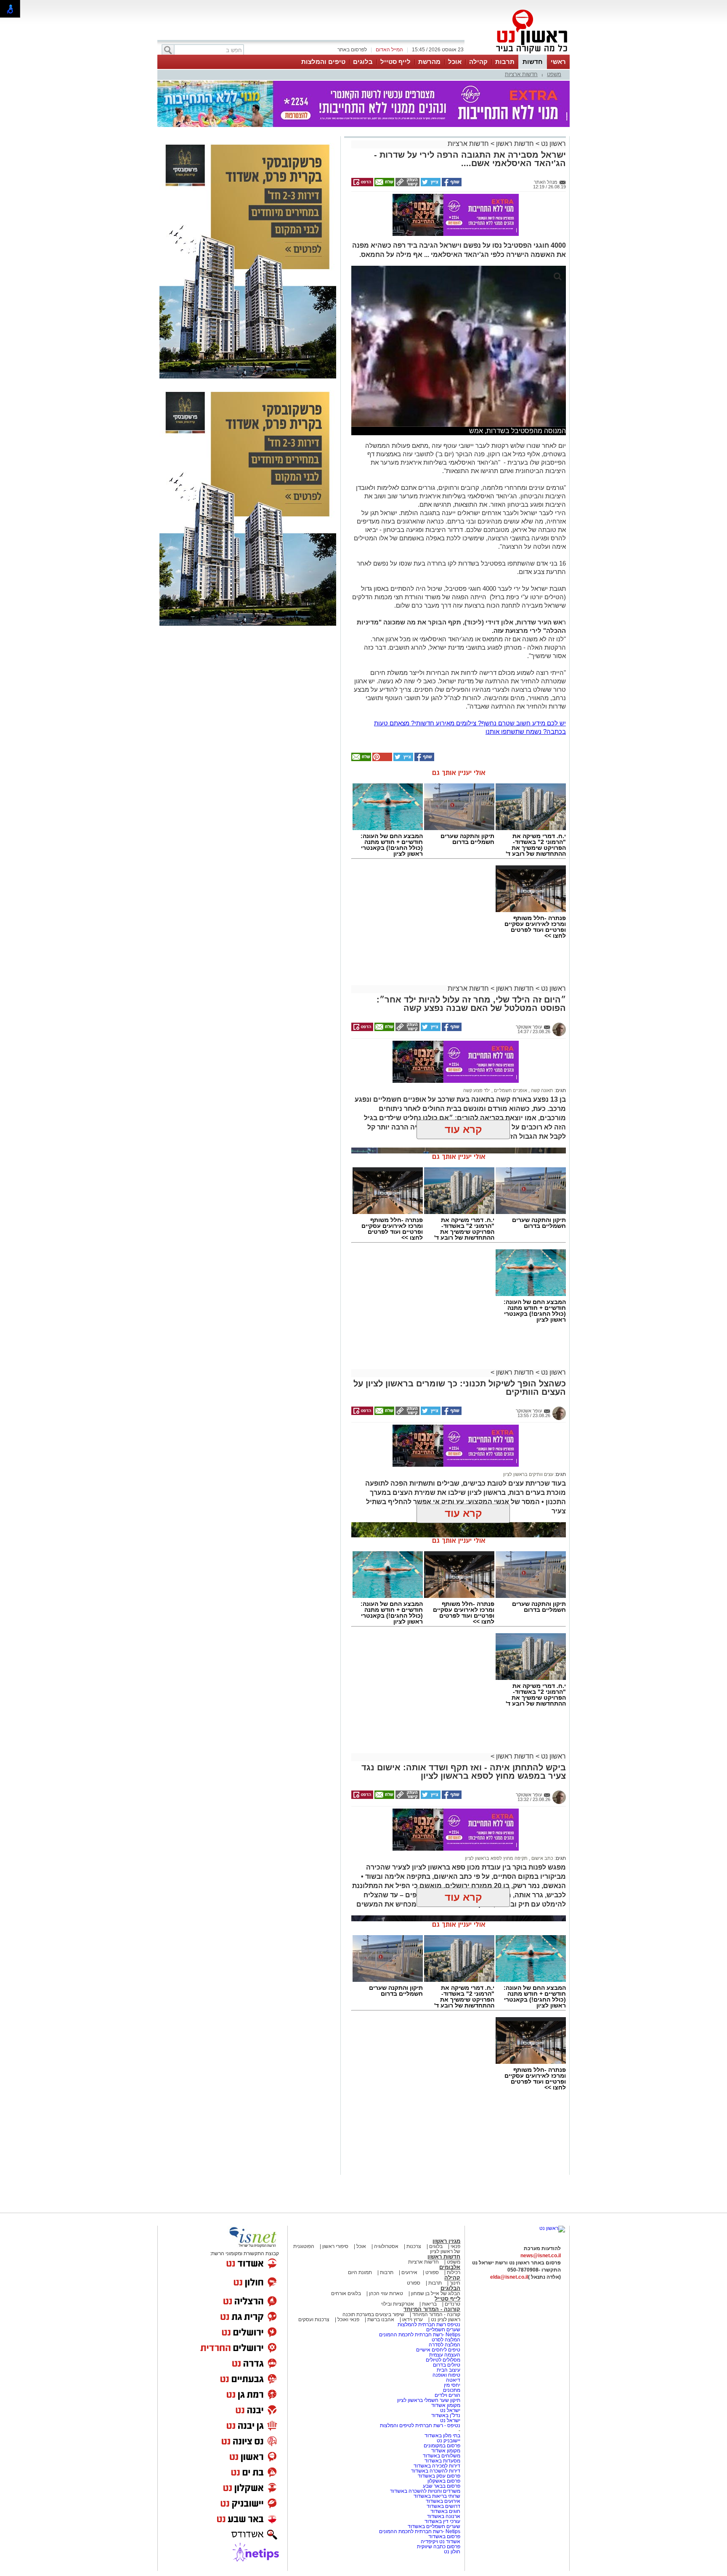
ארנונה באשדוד (444, 2516)
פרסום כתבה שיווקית (438, 2547)
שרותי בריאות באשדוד (437, 2496)
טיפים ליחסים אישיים (438, 2350)
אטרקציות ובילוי (398, 2304)
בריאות (429, 2304)
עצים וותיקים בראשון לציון (528, 1474)
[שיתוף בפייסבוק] (451, 185)
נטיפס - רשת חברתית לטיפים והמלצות (420, 2425)
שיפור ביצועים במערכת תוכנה (373, 2314)
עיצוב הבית (448, 2370)
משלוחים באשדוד (442, 2456)
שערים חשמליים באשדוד (434, 2526)
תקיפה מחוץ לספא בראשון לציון (496, 1858)
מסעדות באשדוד (442, 2461)
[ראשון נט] (552, 2228)
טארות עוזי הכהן (386, 2293)
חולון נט (452, 2552)
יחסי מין (452, 2385)
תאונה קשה (541, 1090)
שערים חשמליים (443, 2330)
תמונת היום (360, 2272)
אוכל (455, 62)
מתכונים (452, 2390)
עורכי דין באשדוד (442, 2521)
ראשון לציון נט (446, 2319)
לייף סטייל (395, 62)
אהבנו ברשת (381, 2319)
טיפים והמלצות (323, 62)
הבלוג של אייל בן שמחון (435, 2293)
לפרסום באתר (352, 50)
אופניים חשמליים (510, 1090)
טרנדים (452, 2304)
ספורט (432, 2272)
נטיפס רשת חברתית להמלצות (429, 2325)
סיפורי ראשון (335, 2246)
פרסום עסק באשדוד (439, 2476)
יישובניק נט (448, 2441)
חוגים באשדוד (445, 2511)
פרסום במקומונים (442, 2446)
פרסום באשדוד (444, 2536)
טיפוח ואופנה (446, 2375)
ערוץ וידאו (413, 2319)
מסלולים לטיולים (443, 2360)
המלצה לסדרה (444, 2345)
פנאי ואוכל (348, 2319)
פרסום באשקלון (444, 2481)
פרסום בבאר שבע (442, 2486)
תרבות (505, 62)
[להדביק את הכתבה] (382, 759)
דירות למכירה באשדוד (437, 2466)
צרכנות (414, 2246)
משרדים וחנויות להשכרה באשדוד (425, 2491)
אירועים (409, 2272)
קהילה (478, 62)
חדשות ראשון (515, 144)
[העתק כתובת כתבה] (407, 185)
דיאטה (453, 2380)
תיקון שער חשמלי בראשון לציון (429, 2400)
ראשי (558, 62)
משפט (554, 74)
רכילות (454, 2272)
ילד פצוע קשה (477, 1090)
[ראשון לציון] (517, 54)
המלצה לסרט (446, 2340)
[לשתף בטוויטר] (430, 185)
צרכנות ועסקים (314, 2319)
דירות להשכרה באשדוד (436, 2471)
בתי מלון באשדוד (442, 2436)
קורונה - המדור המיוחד (432, 2309)
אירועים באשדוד (443, 2501)
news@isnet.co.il (541, 2256)
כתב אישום (542, 1858)
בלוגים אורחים (346, 2293)
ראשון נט (553, 144)
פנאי (455, 2246)
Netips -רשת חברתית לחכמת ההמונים (420, 2335)
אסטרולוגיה (386, 2246)
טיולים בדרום (446, 2365)
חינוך (455, 2283)
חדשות (533, 62)
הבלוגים (450, 2288)
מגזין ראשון (446, 2241)
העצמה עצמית (444, 2355)
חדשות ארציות (521, 74)
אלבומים (450, 2267)
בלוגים (363, 62)
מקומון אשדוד (446, 2405)
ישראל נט (450, 2410)
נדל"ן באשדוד (446, 2415)
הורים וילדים (447, 2395)
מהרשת (429, 62)
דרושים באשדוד (443, 2506)
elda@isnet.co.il (509, 2277)
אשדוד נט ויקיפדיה (440, 2542)
